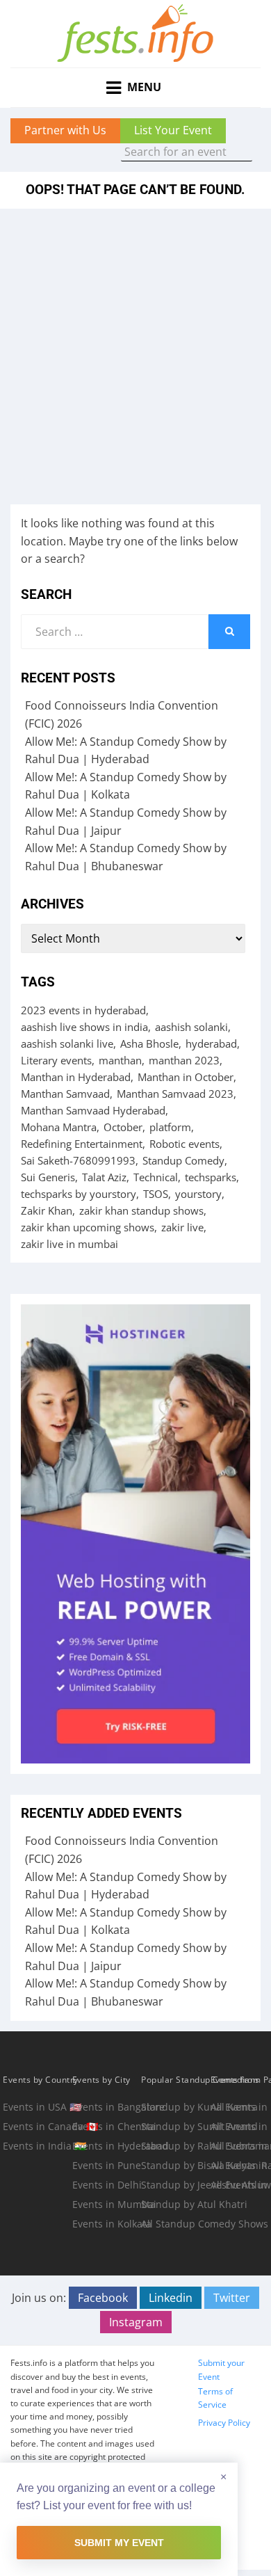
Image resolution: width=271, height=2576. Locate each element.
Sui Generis (48, 1177)
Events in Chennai (106, 2126)
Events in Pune (106, 2165)
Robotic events (184, 1144)
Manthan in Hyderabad (76, 1077)
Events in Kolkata (106, 2224)
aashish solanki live (67, 1043)
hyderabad (211, 1043)
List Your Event (173, 130)
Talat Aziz (104, 1177)
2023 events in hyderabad (83, 1010)
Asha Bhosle (149, 1043)
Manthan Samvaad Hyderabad (93, 1110)
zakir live (182, 1227)
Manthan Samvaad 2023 (175, 1094)
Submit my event (119, 2543)
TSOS (156, 1194)
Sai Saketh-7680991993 (78, 1160)
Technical (156, 1177)
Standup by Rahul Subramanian (174, 2146)
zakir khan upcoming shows (88, 1227)
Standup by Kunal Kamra (174, 2107)
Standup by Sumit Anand (174, 2126)
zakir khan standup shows (141, 1210)
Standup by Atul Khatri (174, 2204)
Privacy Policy (224, 2423)
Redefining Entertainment (82, 1144)
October (123, 1127)
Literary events (56, 1060)
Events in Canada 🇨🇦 (36, 2126)
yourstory (198, 1194)
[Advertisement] (135, 351)
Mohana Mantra (59, 1127)
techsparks (211, 1177)
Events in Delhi (106, 2185)
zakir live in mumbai (69, 1244)
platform (170, 1127)
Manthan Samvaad (65, 1094)
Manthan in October (186, 1077)
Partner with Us (65, 130)
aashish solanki (191, 1027)
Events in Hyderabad (106, 2146)
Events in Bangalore (106, 2107)
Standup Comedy (183, 1160)
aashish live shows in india (84, 1027)
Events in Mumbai (106, 2204)
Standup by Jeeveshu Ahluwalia (174, 2185)
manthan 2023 (184, 1060)
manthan (120, 1060)
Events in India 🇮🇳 (36, 2146)
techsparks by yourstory (79, 1194)
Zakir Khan (47, 1210)
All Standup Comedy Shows (174, 2224)
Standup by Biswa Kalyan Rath (174, 2165)
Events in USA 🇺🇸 (36, 2107)
